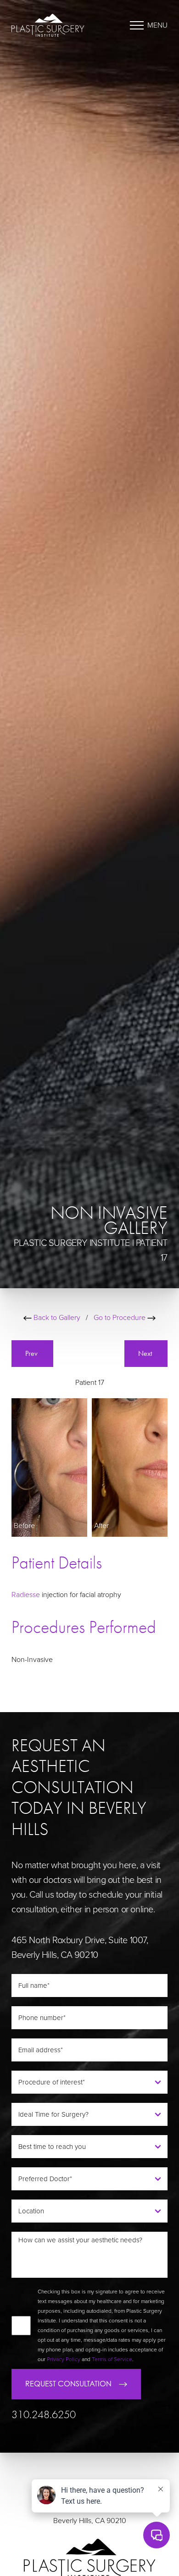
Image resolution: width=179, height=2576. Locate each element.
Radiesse (26, 1595)
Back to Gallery (56, 1318)
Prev (32, 1353)
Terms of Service (112, 2359)
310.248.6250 (44, 2415)
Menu (157, 25)
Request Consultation (68, 2384)
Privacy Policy (64, 2359)
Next (146, 1353)
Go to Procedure (120, 1318)
